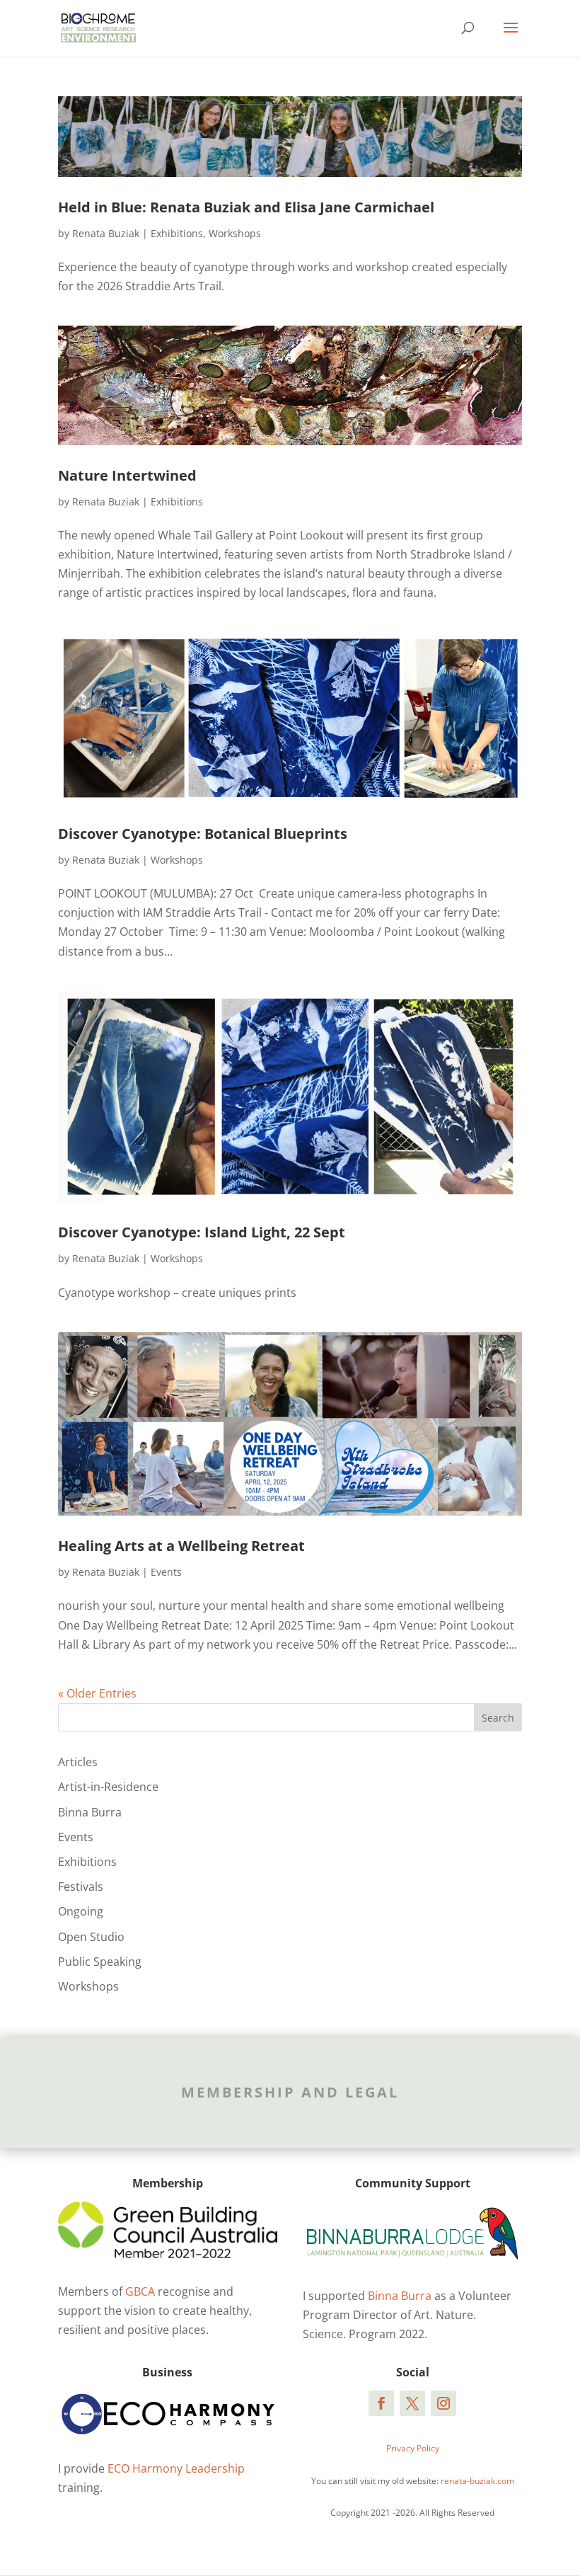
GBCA (140, 2291)
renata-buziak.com (477, 2481)
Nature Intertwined (127, 475)
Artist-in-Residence (108, 1787)
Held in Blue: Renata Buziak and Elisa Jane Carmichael (246, 207)
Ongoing (81, 1911)
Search (498, 1718)
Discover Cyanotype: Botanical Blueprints (203, 834)
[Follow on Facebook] (381, 2403)
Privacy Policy (413, 2448)
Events (166, 1572)
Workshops (235, 233)
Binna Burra (90, 1812)
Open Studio (91, 1937)
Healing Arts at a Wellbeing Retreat (181, 1546)
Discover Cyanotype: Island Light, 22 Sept (202, 1232)
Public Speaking (100, 1962)
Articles (78, 1762)
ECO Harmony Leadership (176, 2468)
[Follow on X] (412, 2403)
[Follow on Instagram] (443, 2403)
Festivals (81, 1887)
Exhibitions (177, 233)
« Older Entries (97, 1693)
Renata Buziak (106, 233)
